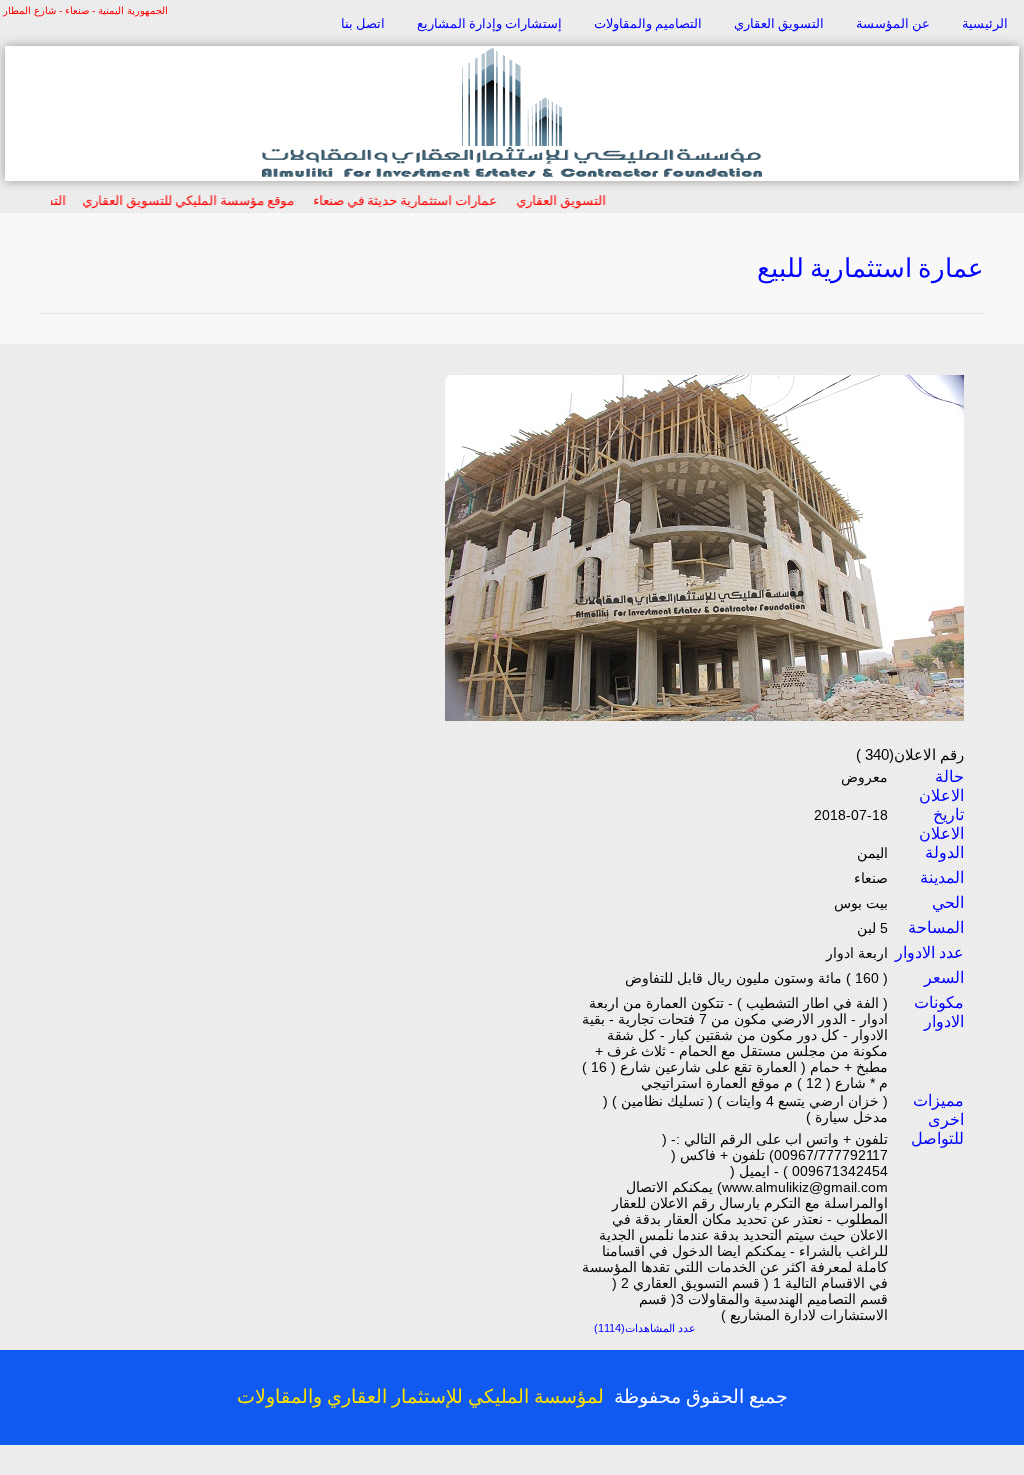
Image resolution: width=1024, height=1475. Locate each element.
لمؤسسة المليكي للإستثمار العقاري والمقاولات (420, 1396)
